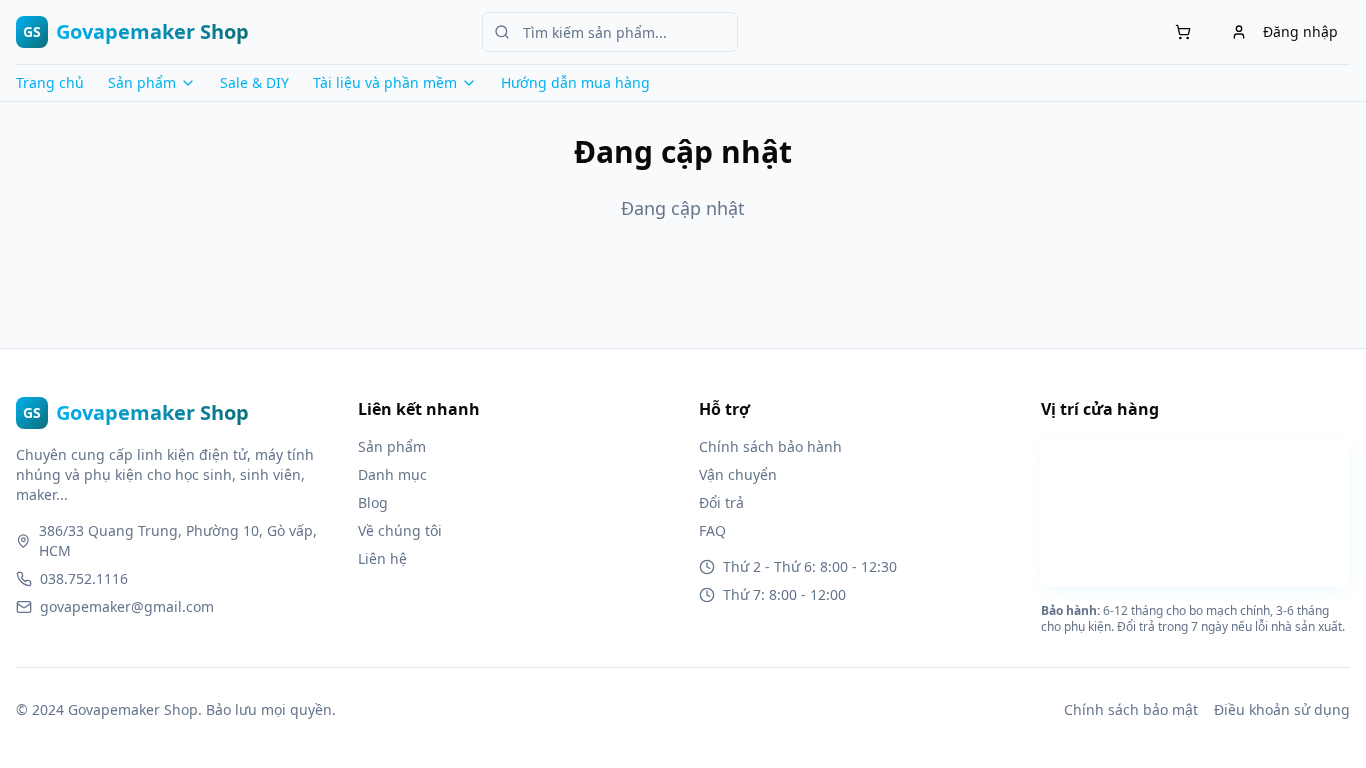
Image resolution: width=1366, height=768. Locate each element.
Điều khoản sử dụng (1282, 709)
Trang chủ (50, 82)
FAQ (712, 530)
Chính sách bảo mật (1131, 709)
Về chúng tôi (400, 530)
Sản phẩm (392, 446)
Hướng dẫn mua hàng (575, 82)
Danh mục (392, 474)
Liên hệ (382, 558)
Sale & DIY (254, 82)
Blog (373, 502)
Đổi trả (721, 502)
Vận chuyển (738, 474)
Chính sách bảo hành (770, 446)
